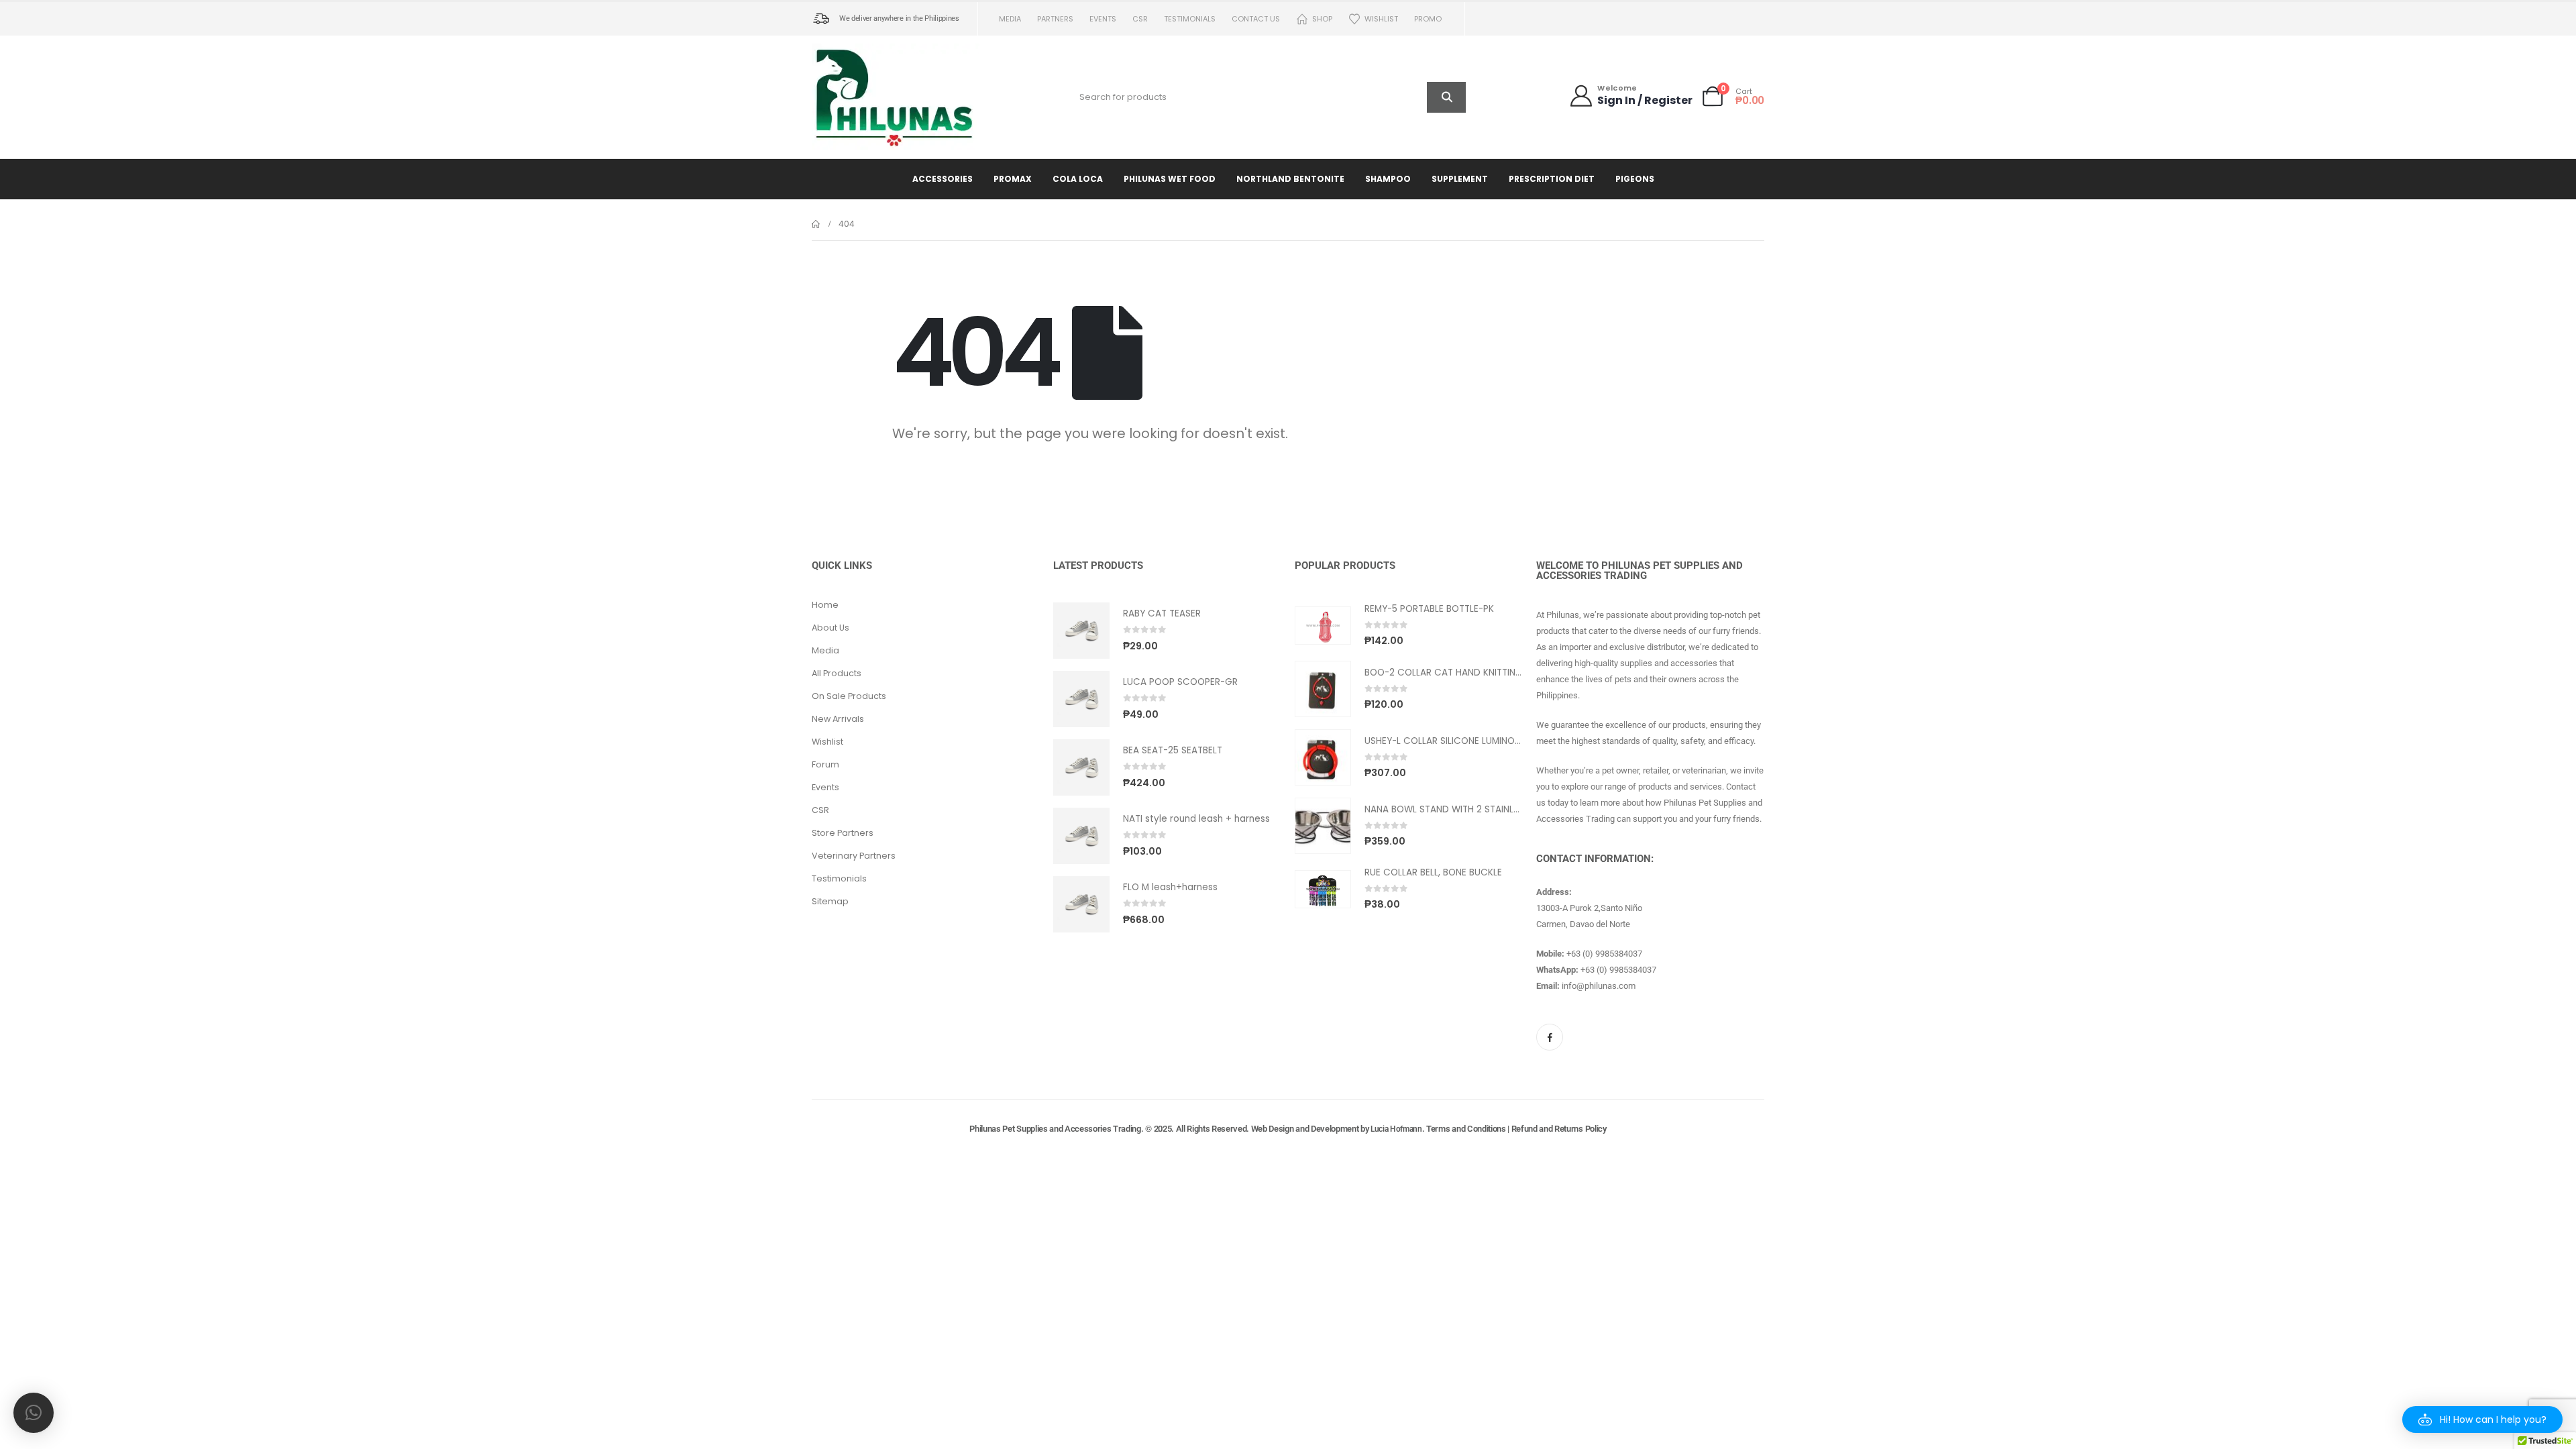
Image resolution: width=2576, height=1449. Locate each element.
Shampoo (1388, 179)
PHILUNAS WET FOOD (1170, 179)
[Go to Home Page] (816, 224)
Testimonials (1190, 19)
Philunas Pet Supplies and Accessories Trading (1055, 1129)
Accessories (943, 179)
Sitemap (830, 901)
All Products (837, 673)
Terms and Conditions (1466, 1129)
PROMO (1428, 19)
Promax (1013, 179)
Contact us (1256, 19)
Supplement (1460, 179)
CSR (1140, 19)
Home (825, 605)
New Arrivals (838, 719)
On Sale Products (849, 696)
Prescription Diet (1552, 179)
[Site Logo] (896, 97)
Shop (1322, 19)
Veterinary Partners (854, 856)
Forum (825, 764)
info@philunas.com (1599, 986)
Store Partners (843, 833)
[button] (2482, 1419)
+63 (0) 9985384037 (1604, 954)
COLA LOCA (1078, 179)
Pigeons (1635, 179)
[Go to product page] (1081, 631)
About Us (830, 628)
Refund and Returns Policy (1559, 1129)
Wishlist (1381, 19)
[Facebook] (1550, 1037)
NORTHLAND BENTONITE (1290, 179)
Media (1010, 19)
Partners (1055, 19)
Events (1103, 19)
